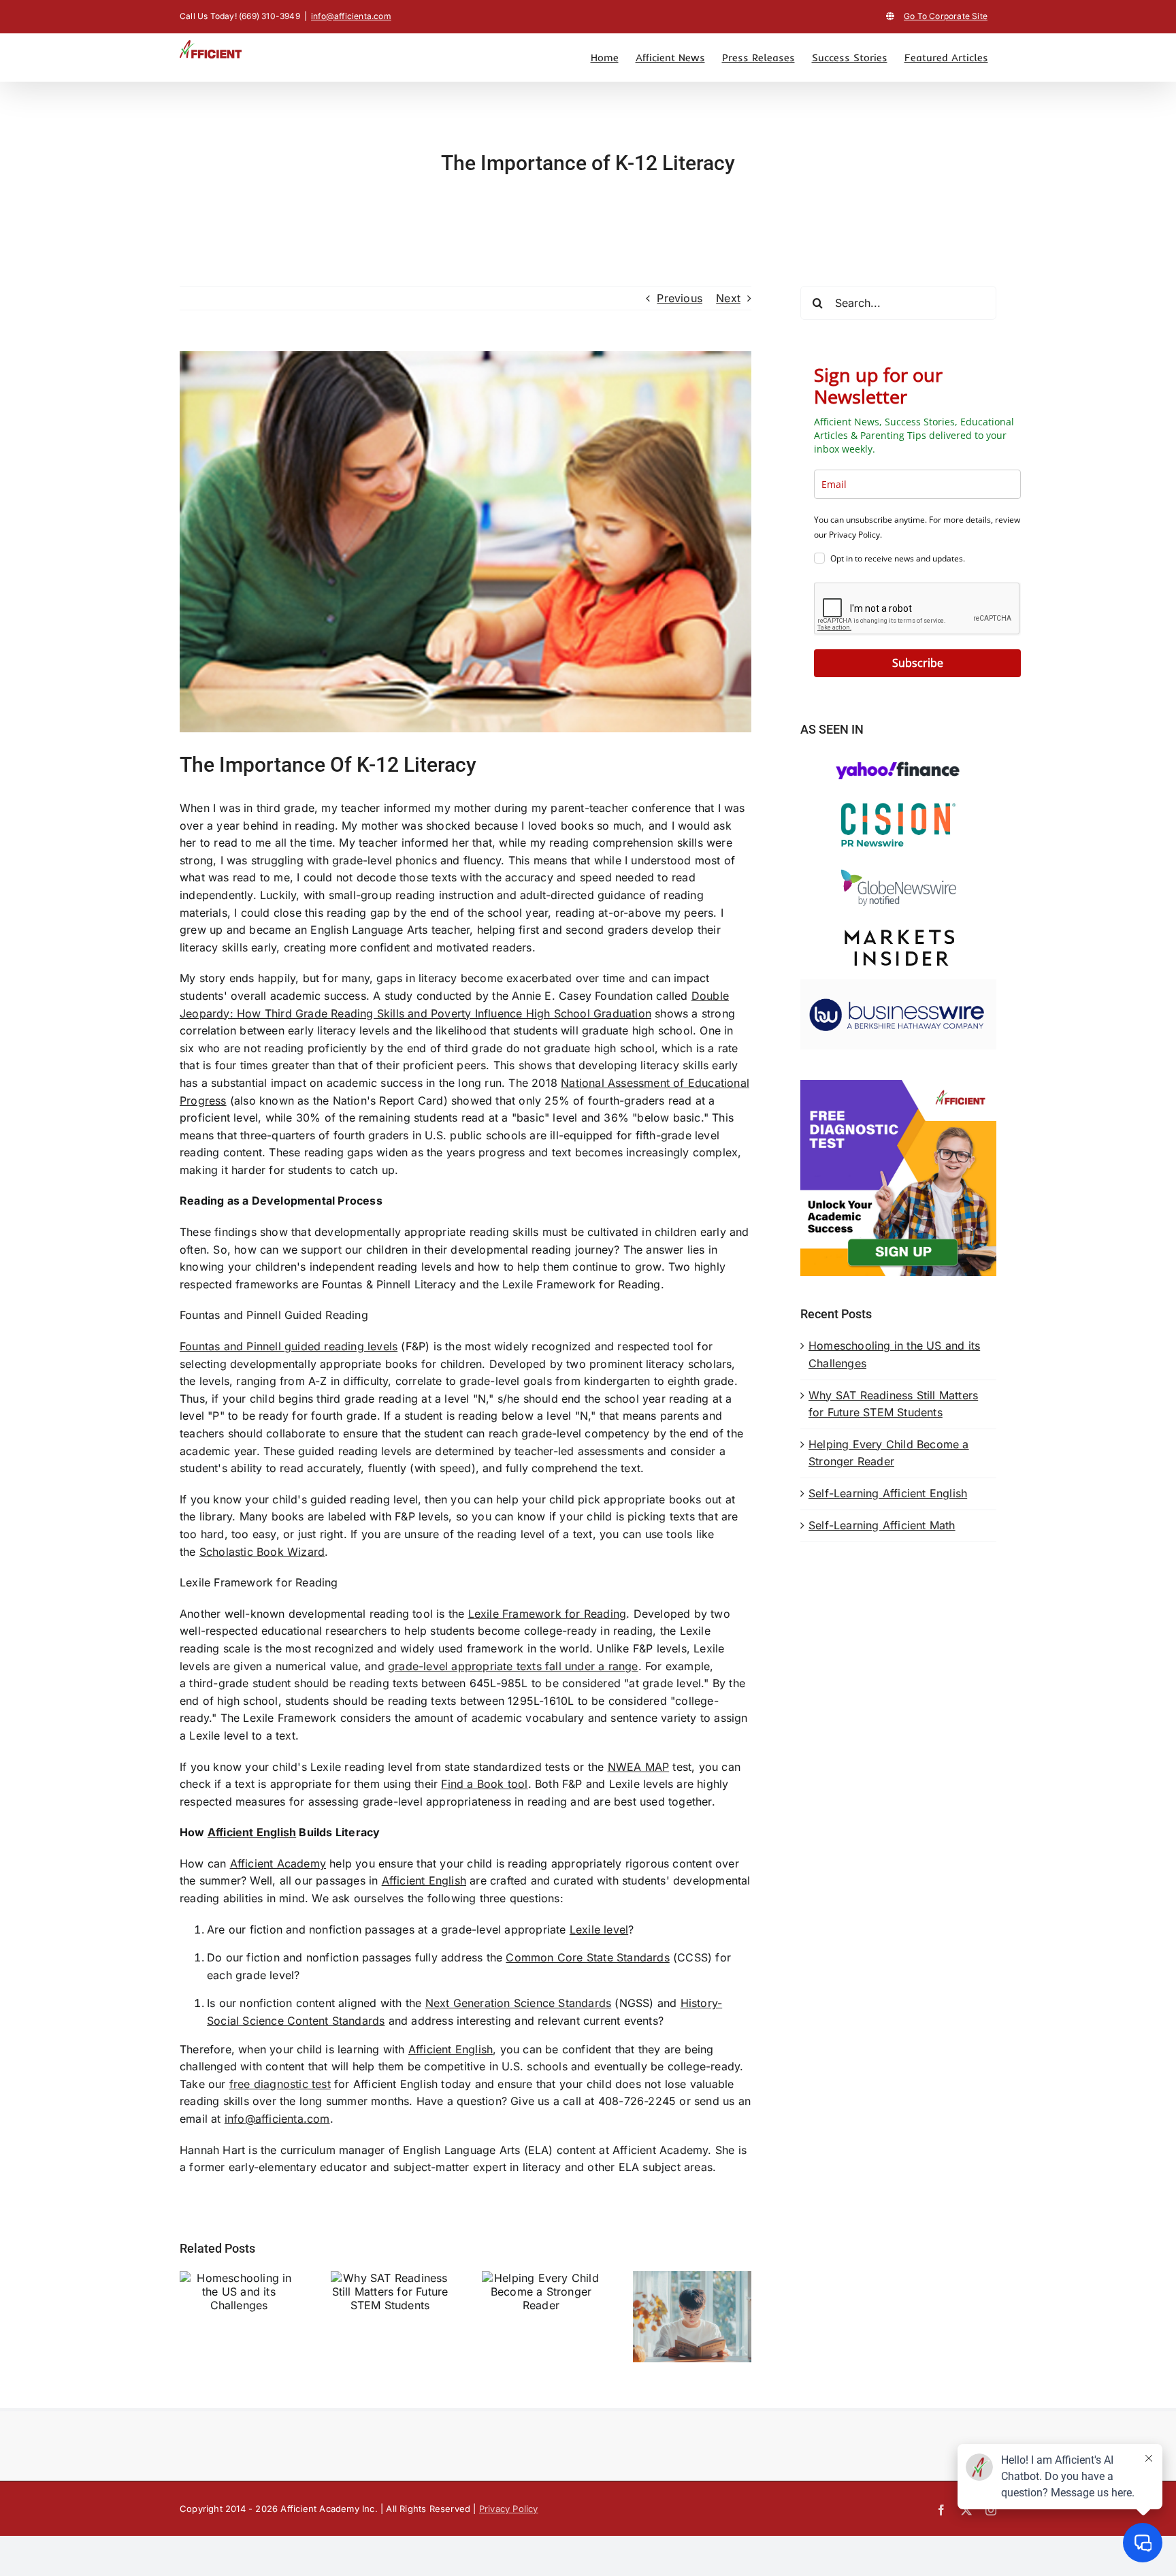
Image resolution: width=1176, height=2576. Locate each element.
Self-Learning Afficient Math (882, 1525)
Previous (680, 298)
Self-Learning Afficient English (888, 1493)
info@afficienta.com (351, 16)
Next (728, 298)
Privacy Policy (509, 2509)
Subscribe (918, 663)
